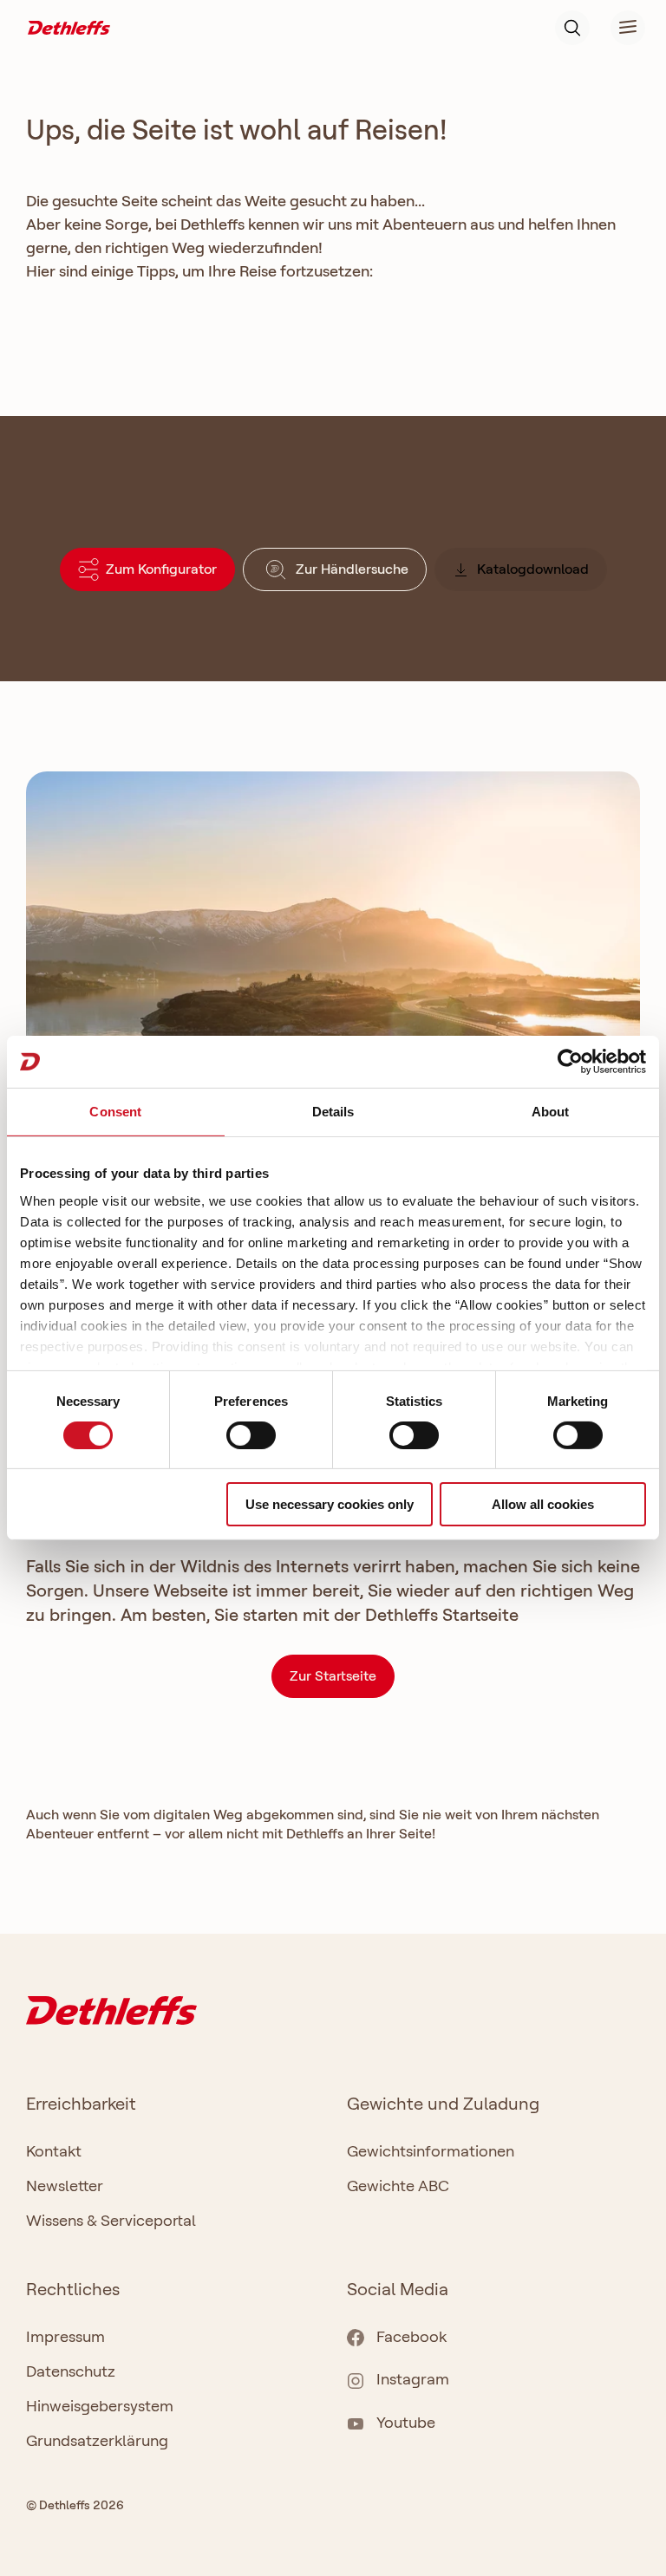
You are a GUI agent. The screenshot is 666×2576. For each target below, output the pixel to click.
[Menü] (617, 28)
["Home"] (69, 26)
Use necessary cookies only (330, 1504)
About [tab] (551, 1112)
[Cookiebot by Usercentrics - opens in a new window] (570, 1062)
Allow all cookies (543, 1504)
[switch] (251, 1435)
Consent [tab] (115, 1112)
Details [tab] (333, 1112)
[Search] (572, 28)
